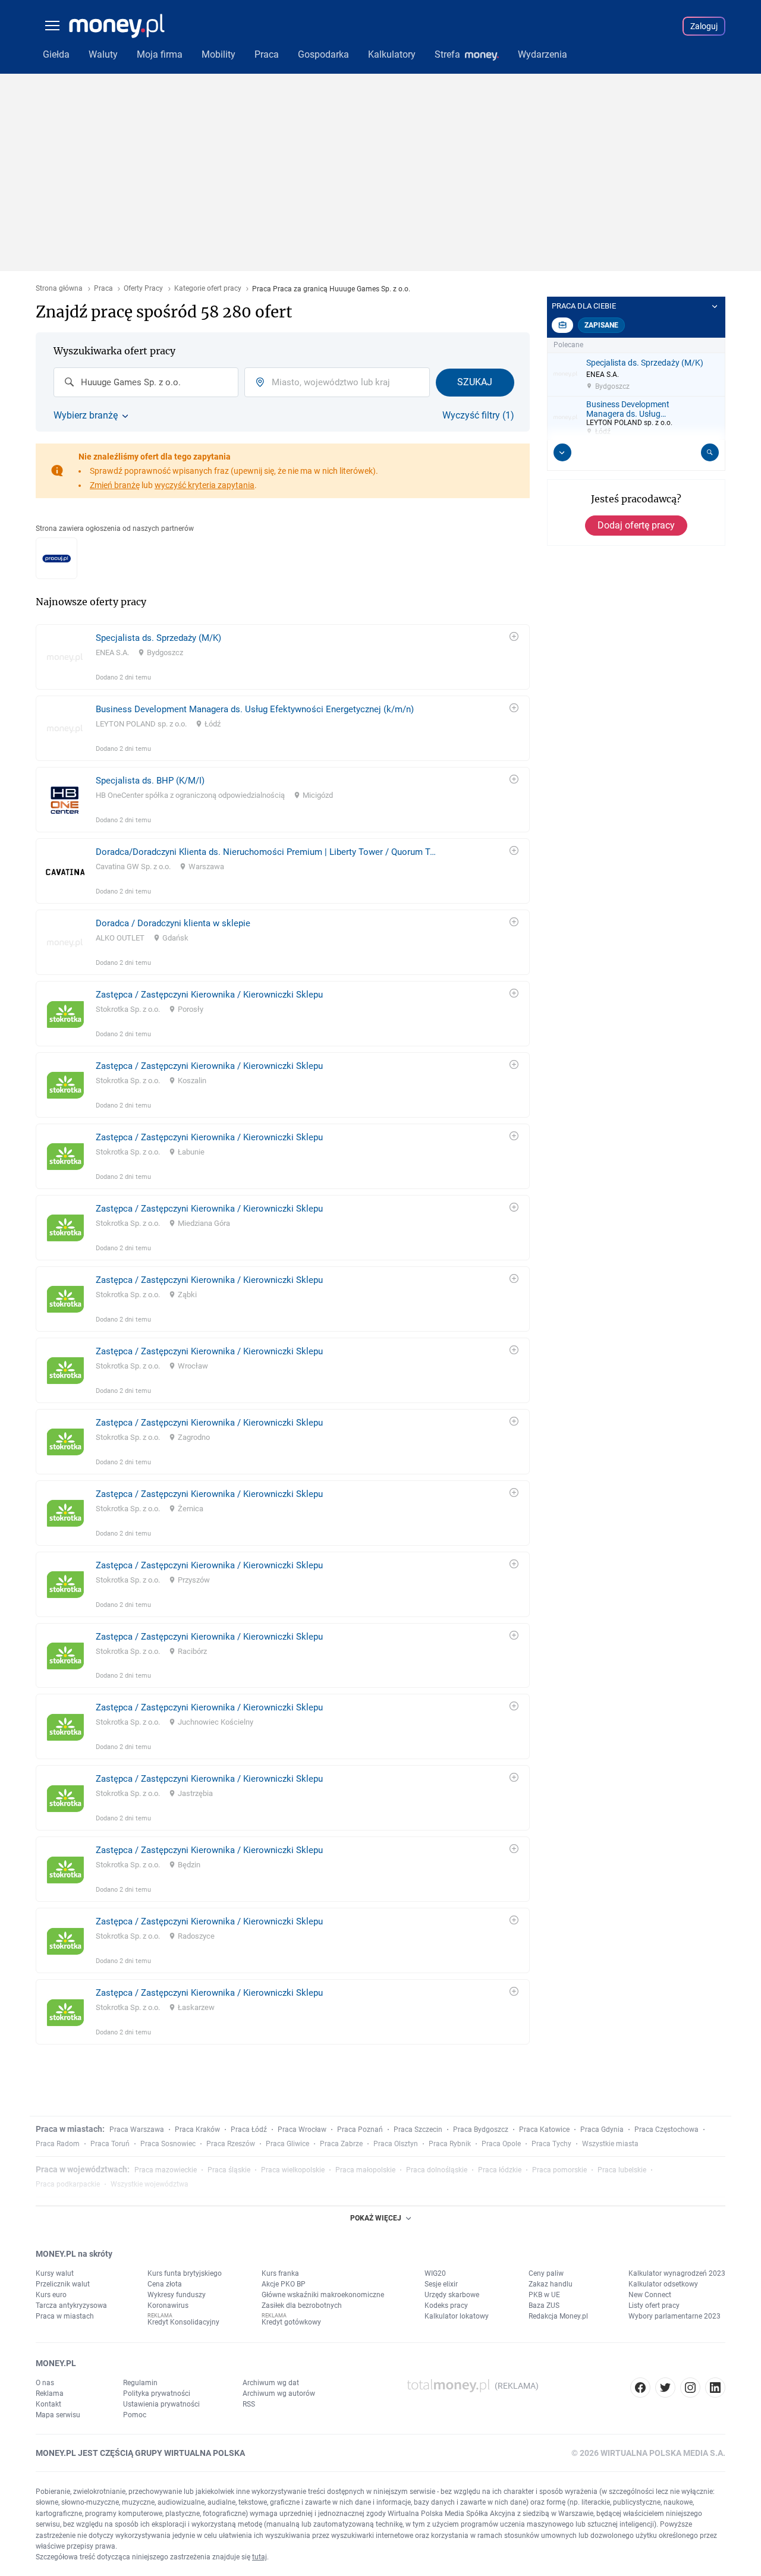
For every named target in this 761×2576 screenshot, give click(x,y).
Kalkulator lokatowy (457, 2316)
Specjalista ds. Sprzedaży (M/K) (158, 638)
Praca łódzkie (500, 2170)
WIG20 (435, 2273)
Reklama (50, 2393)
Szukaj (475, 382)
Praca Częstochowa (666, 2130)
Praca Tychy (551, 2144)
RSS (249, 2404)
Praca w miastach (65, 2316)
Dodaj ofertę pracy (636, 525)
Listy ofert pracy (654, 2305)
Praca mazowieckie (166, 2170)
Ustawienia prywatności (161, 2404)
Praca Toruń (110, 2144)
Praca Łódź (249, 2130)
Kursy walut (55, 2273)
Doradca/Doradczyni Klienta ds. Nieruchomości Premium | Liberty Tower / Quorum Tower (268, 852)
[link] (283, 657)
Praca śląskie (229, 2170)
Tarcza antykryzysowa (71, 2305)
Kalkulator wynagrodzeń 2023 (677, 2273)
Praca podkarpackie (68, 2184)
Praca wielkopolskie (293, 2170)
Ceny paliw (546, 2273)
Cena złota (165, 2284)
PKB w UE (544, 2295)
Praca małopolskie (365, 2170)
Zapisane (601, 325)
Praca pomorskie (559, 2170)
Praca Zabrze (341, 2144)
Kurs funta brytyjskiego (185, 2273)
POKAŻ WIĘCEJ (376, 2218)
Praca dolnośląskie (437, 2170)
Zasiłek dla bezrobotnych (302, 2305)
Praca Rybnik (450, 2144)
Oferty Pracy (143, 289)
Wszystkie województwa (150, 2184)
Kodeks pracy (446, 2305)
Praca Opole (501, 2144)
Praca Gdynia (602, 2130)
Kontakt (48, 2404)
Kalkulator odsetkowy (663, 2284)
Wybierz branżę (86, 416)
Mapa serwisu (58, 2415)
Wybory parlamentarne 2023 (674, 2316)
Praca (103, 289)
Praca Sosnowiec (168, 2144)
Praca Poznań (360, 2130)
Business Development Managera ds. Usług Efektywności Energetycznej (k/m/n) (255, 709)
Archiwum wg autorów (279, 2393)
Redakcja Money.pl (558, 2316)
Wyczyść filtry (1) (478, 416)
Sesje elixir (441, 2284)
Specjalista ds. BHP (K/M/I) (150, 781)
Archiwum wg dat (271, 2383)
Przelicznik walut (63, 2284)
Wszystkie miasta (610, 2144)
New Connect (650, 2295)
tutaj (260, 2557)
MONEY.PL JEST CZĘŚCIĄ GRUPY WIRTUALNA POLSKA (140, 2453)
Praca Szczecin (418, 2130)
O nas (45, 2383)
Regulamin (140, 2383)
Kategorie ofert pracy (208, 289)
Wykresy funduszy (177, 2295)
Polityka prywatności (157, 2393)
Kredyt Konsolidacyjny (183, 2322)
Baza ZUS (544, 2305)
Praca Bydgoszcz (481, 2130)
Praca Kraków (197, 2130)
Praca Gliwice (287, 2144)
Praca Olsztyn (396, 2144)
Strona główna (59, 289)
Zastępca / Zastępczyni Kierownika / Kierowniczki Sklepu (209, 995)
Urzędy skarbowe (452, 2295)
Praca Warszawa (137, 2130)
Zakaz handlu (551, 2284)
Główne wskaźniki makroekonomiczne (323, 2295)
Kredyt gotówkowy (291, 2322)
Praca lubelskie (622, 2170)
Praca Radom (58, 2144)
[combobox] (146, 382)
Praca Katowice (544, 2130)
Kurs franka (280, 2273)
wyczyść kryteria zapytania (205, 485)
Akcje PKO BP (284, 2284)
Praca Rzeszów (231, 2144)
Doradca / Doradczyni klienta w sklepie (173, 923)
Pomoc (135, 2415)
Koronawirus (168, 2305)
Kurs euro (51, 2295)
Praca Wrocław (302, 2130)
